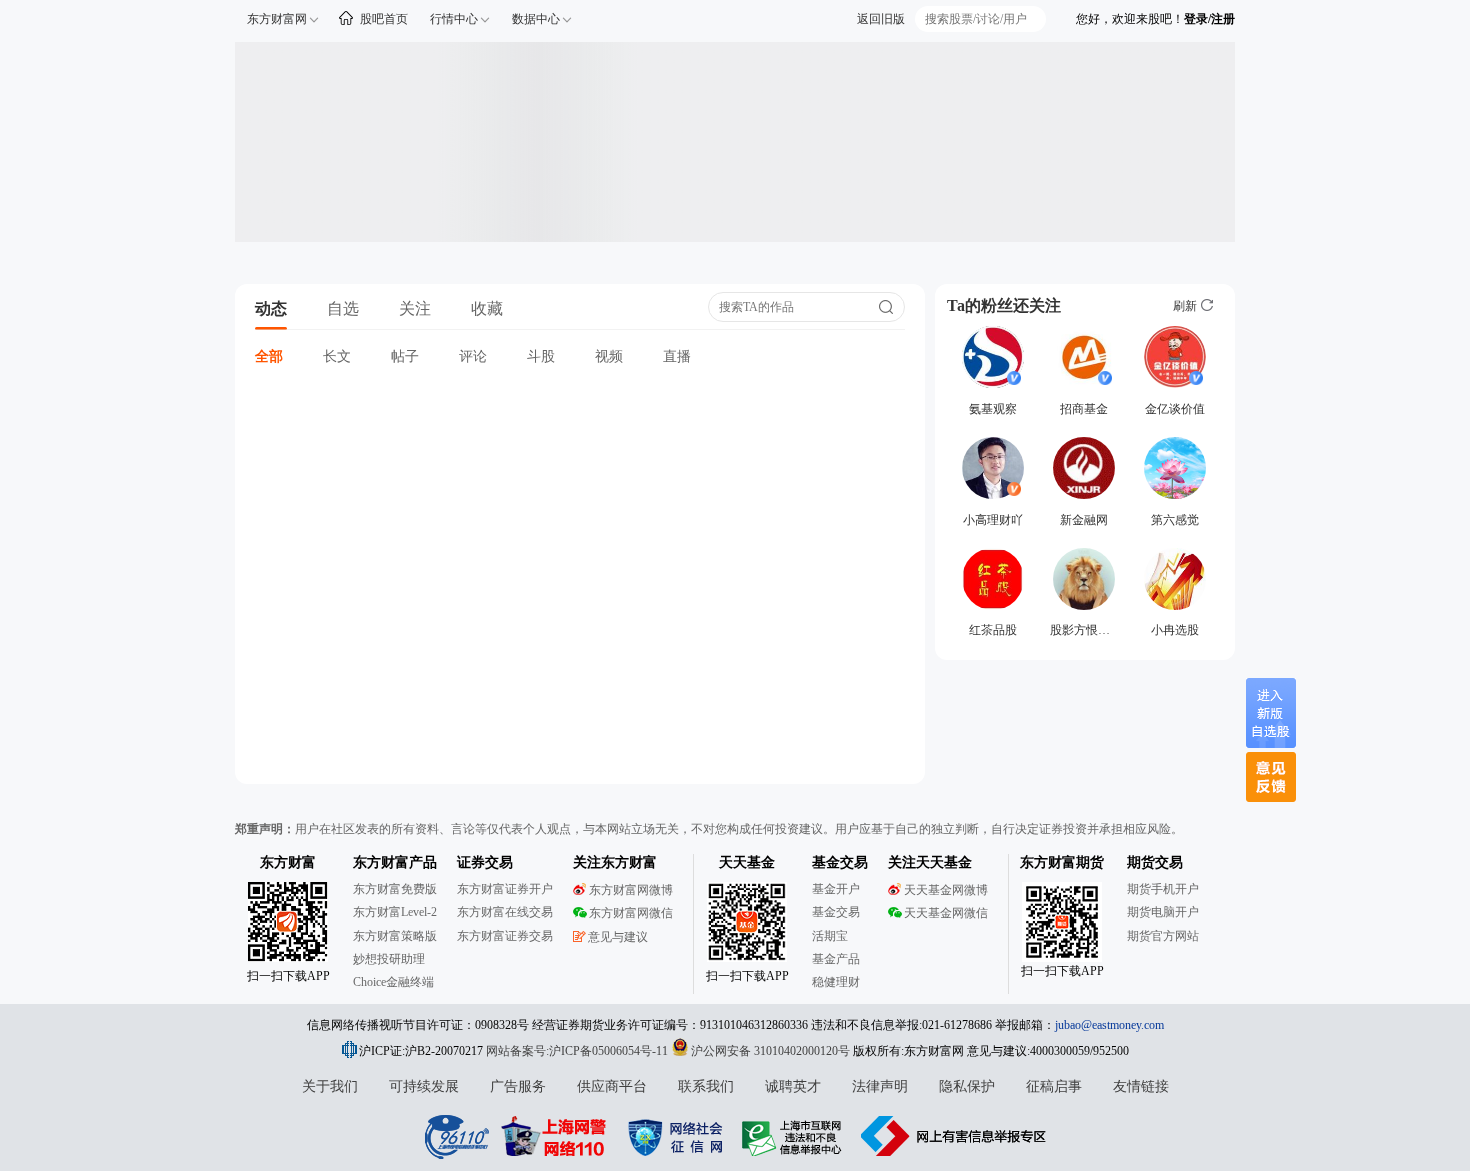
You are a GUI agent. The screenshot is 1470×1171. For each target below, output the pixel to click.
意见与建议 (618, 937)
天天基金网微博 (946, 890)
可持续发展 (424, 1086)
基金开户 (836, 889)
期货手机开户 (1163, 889)
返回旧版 (881, 19)
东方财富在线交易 (505, 912)
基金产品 (836, 959)
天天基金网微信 (946, 913)
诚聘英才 (793, 1086)
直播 (677, 356)
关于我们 (330, 1086)
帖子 (405, 356)
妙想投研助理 (389, 959)
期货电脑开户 (1163, 912)
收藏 (487, 308)
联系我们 (706, 1086)
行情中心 (454, 19)
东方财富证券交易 (505, 936)
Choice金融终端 (393, 982)
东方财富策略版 (395, 936)
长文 (337, 356)
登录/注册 (1209, 19)
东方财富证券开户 (505, 889)
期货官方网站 (1163, 936)
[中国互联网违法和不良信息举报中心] (954, 1136)
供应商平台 (612, 1086)
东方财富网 (277, 19)
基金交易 (836, 912)
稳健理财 (836, 982)
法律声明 (880, 1086)
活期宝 (830, 936)
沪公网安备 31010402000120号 (770, 1051)
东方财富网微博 (631, 890)
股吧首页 (384, 19)
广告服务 (518, 1086)
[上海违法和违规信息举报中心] (795, 1136)
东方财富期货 (1062, 862)
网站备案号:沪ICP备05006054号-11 (578, 1051)
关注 (415, 308)
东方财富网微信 (631, 913)
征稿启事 (1054, 1086)
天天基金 (747, 862)
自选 (343, 308)
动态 (271, 308)
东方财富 (288, 862)
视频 (609, 356)
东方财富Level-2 (395, 912)
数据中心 (536, 19)
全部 (269, 356)
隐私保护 (967, 1086)
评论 (473, 356)
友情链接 (1141, 1086)
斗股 (541, 356)
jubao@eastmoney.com (1109, 1025)
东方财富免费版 (395, 889)
